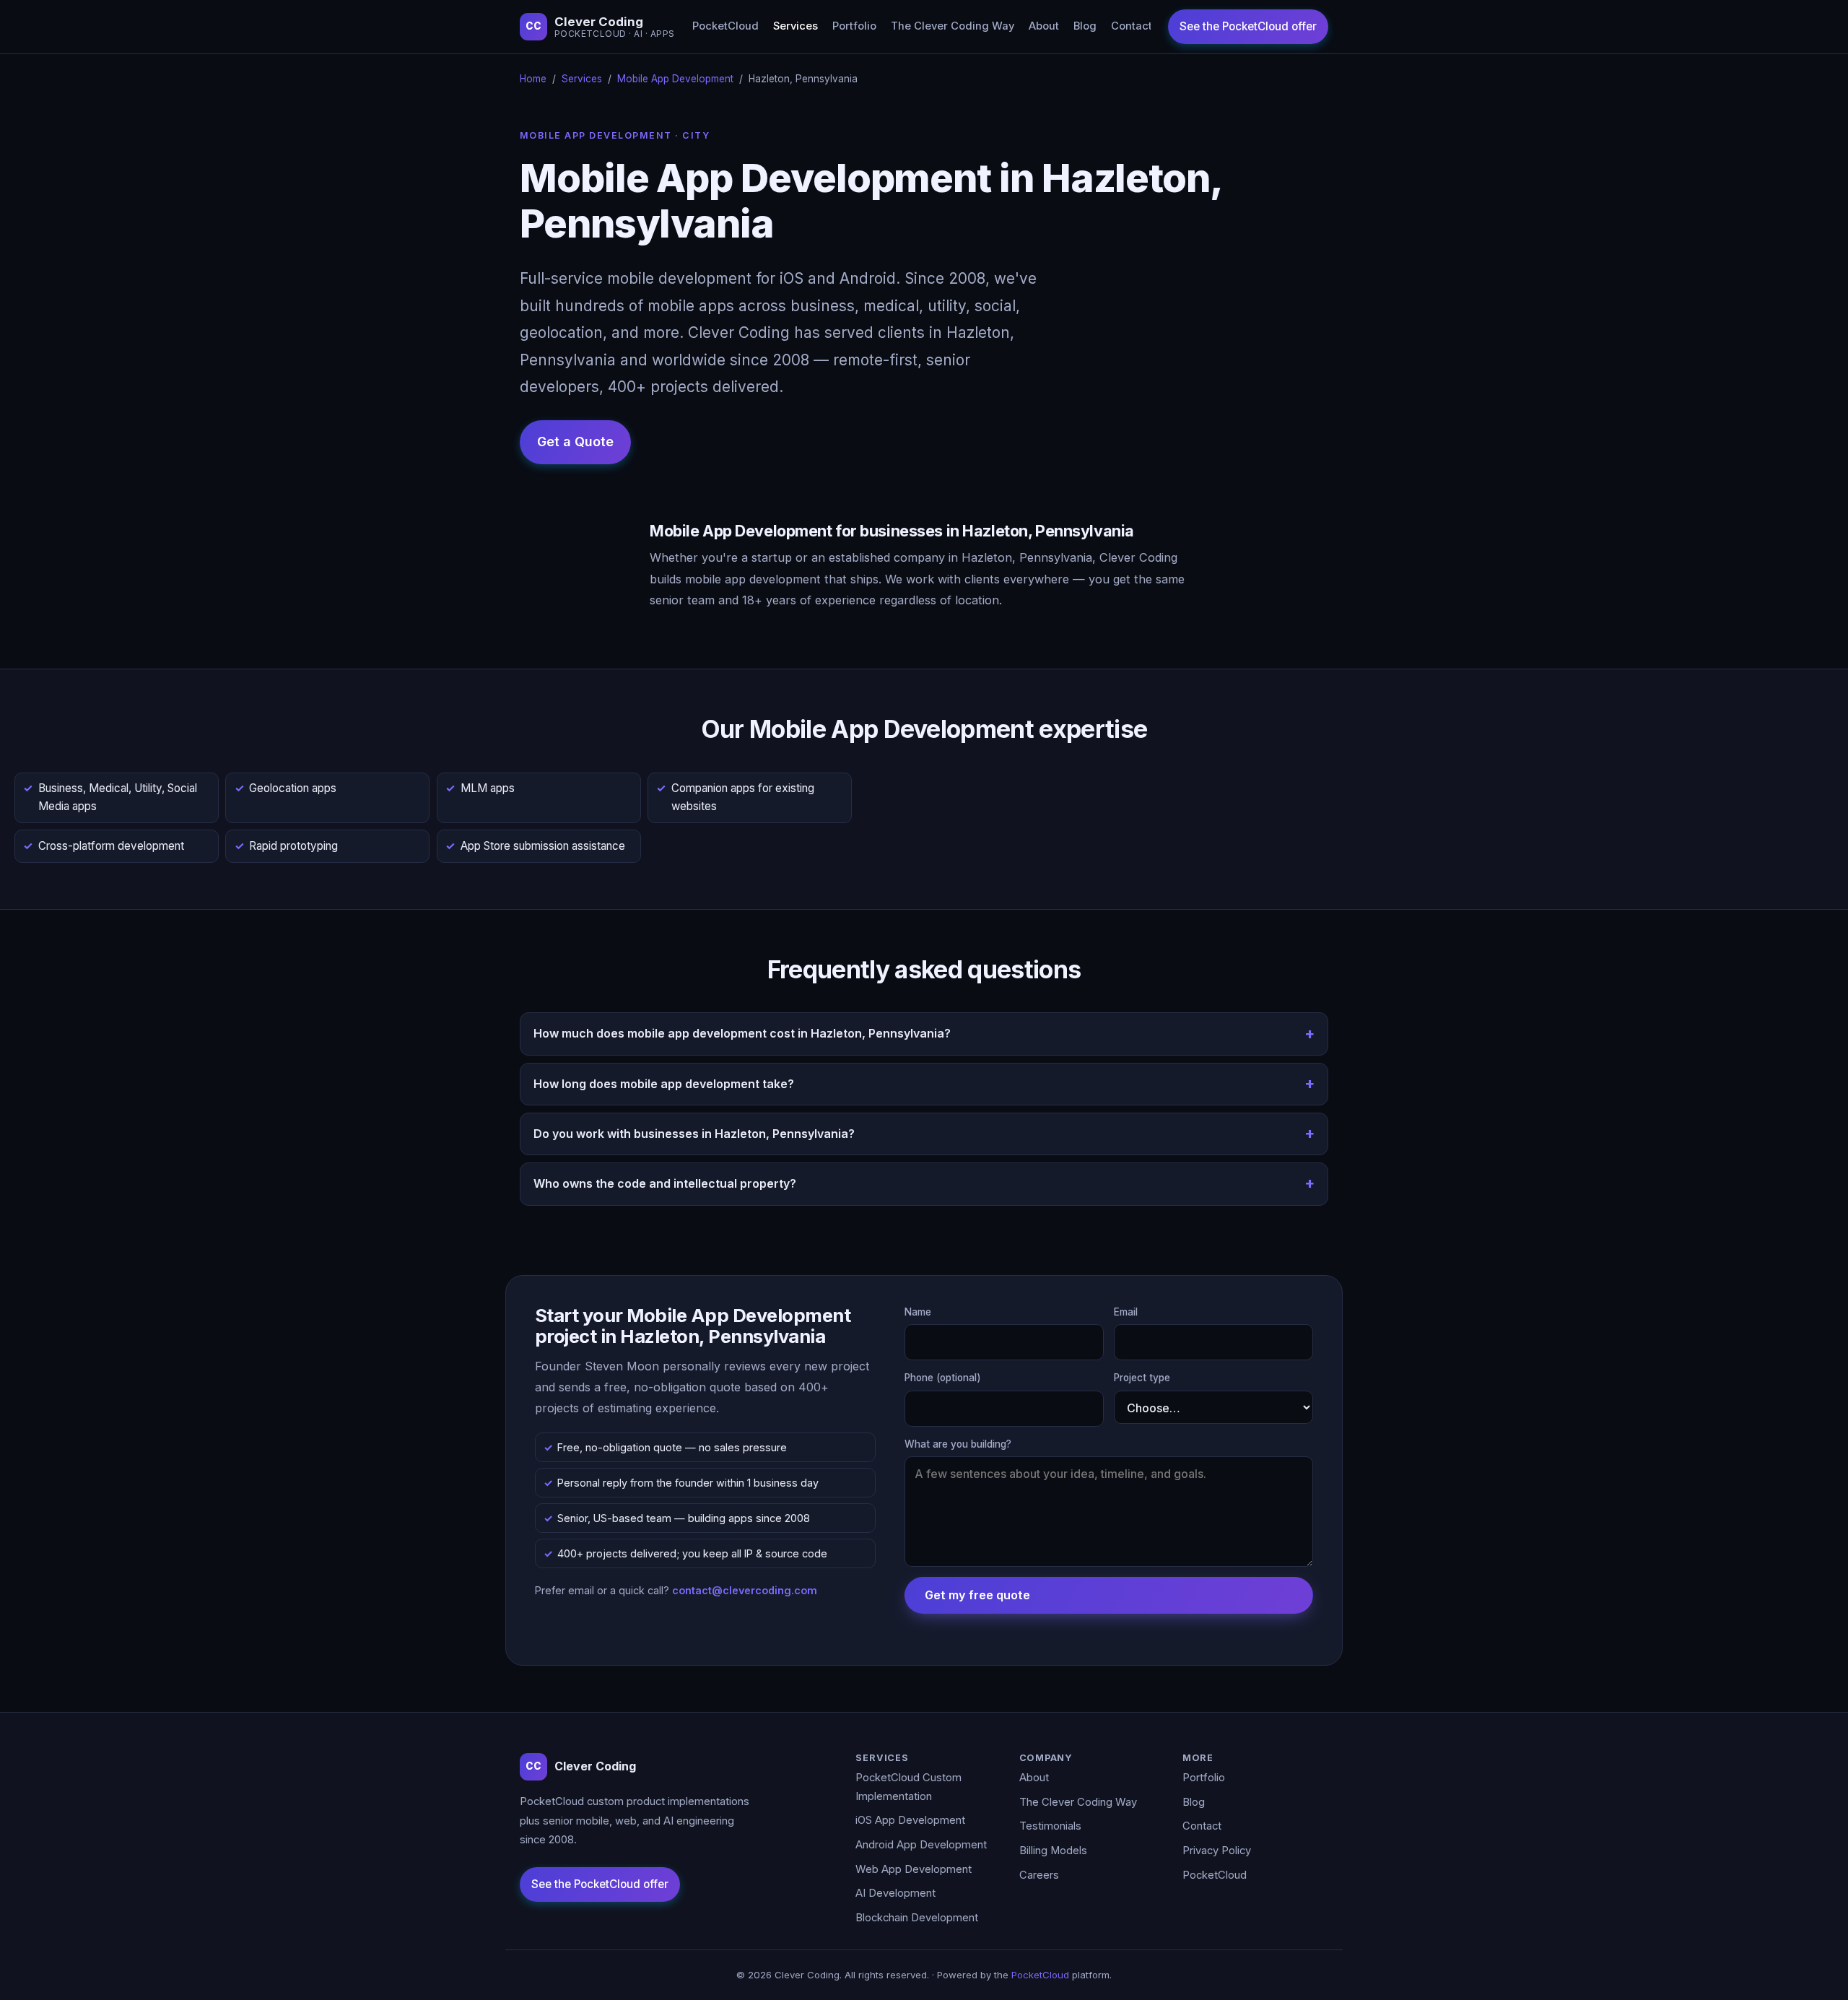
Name (918, 1312)
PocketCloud (725, 26)
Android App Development (921, 1845)
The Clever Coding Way (953, 26)
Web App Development (914, 1869)
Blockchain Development (917, 1918)
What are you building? (958, 1444)
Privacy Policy (1217, 1851)
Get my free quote (977, 1595)
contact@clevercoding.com (745, 1590)
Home (533, 79)
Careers (1039, 1875)
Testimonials (1050, 1826)
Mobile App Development (675, 79)
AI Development (895, 1893)
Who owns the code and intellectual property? (665, 1183)
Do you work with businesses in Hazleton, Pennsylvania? (694, 1134)
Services (796, 26)
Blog (1085, 26)
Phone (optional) (943, 1378)
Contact (1132, 26)
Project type (1142, 1378)
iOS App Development (910, 1820)
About (1044, 26)
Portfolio (854, 26)
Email (1126, 1312)
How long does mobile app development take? (664, 1084)
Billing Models (1053, 1851)
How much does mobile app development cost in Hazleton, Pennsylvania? (742, 1033)
